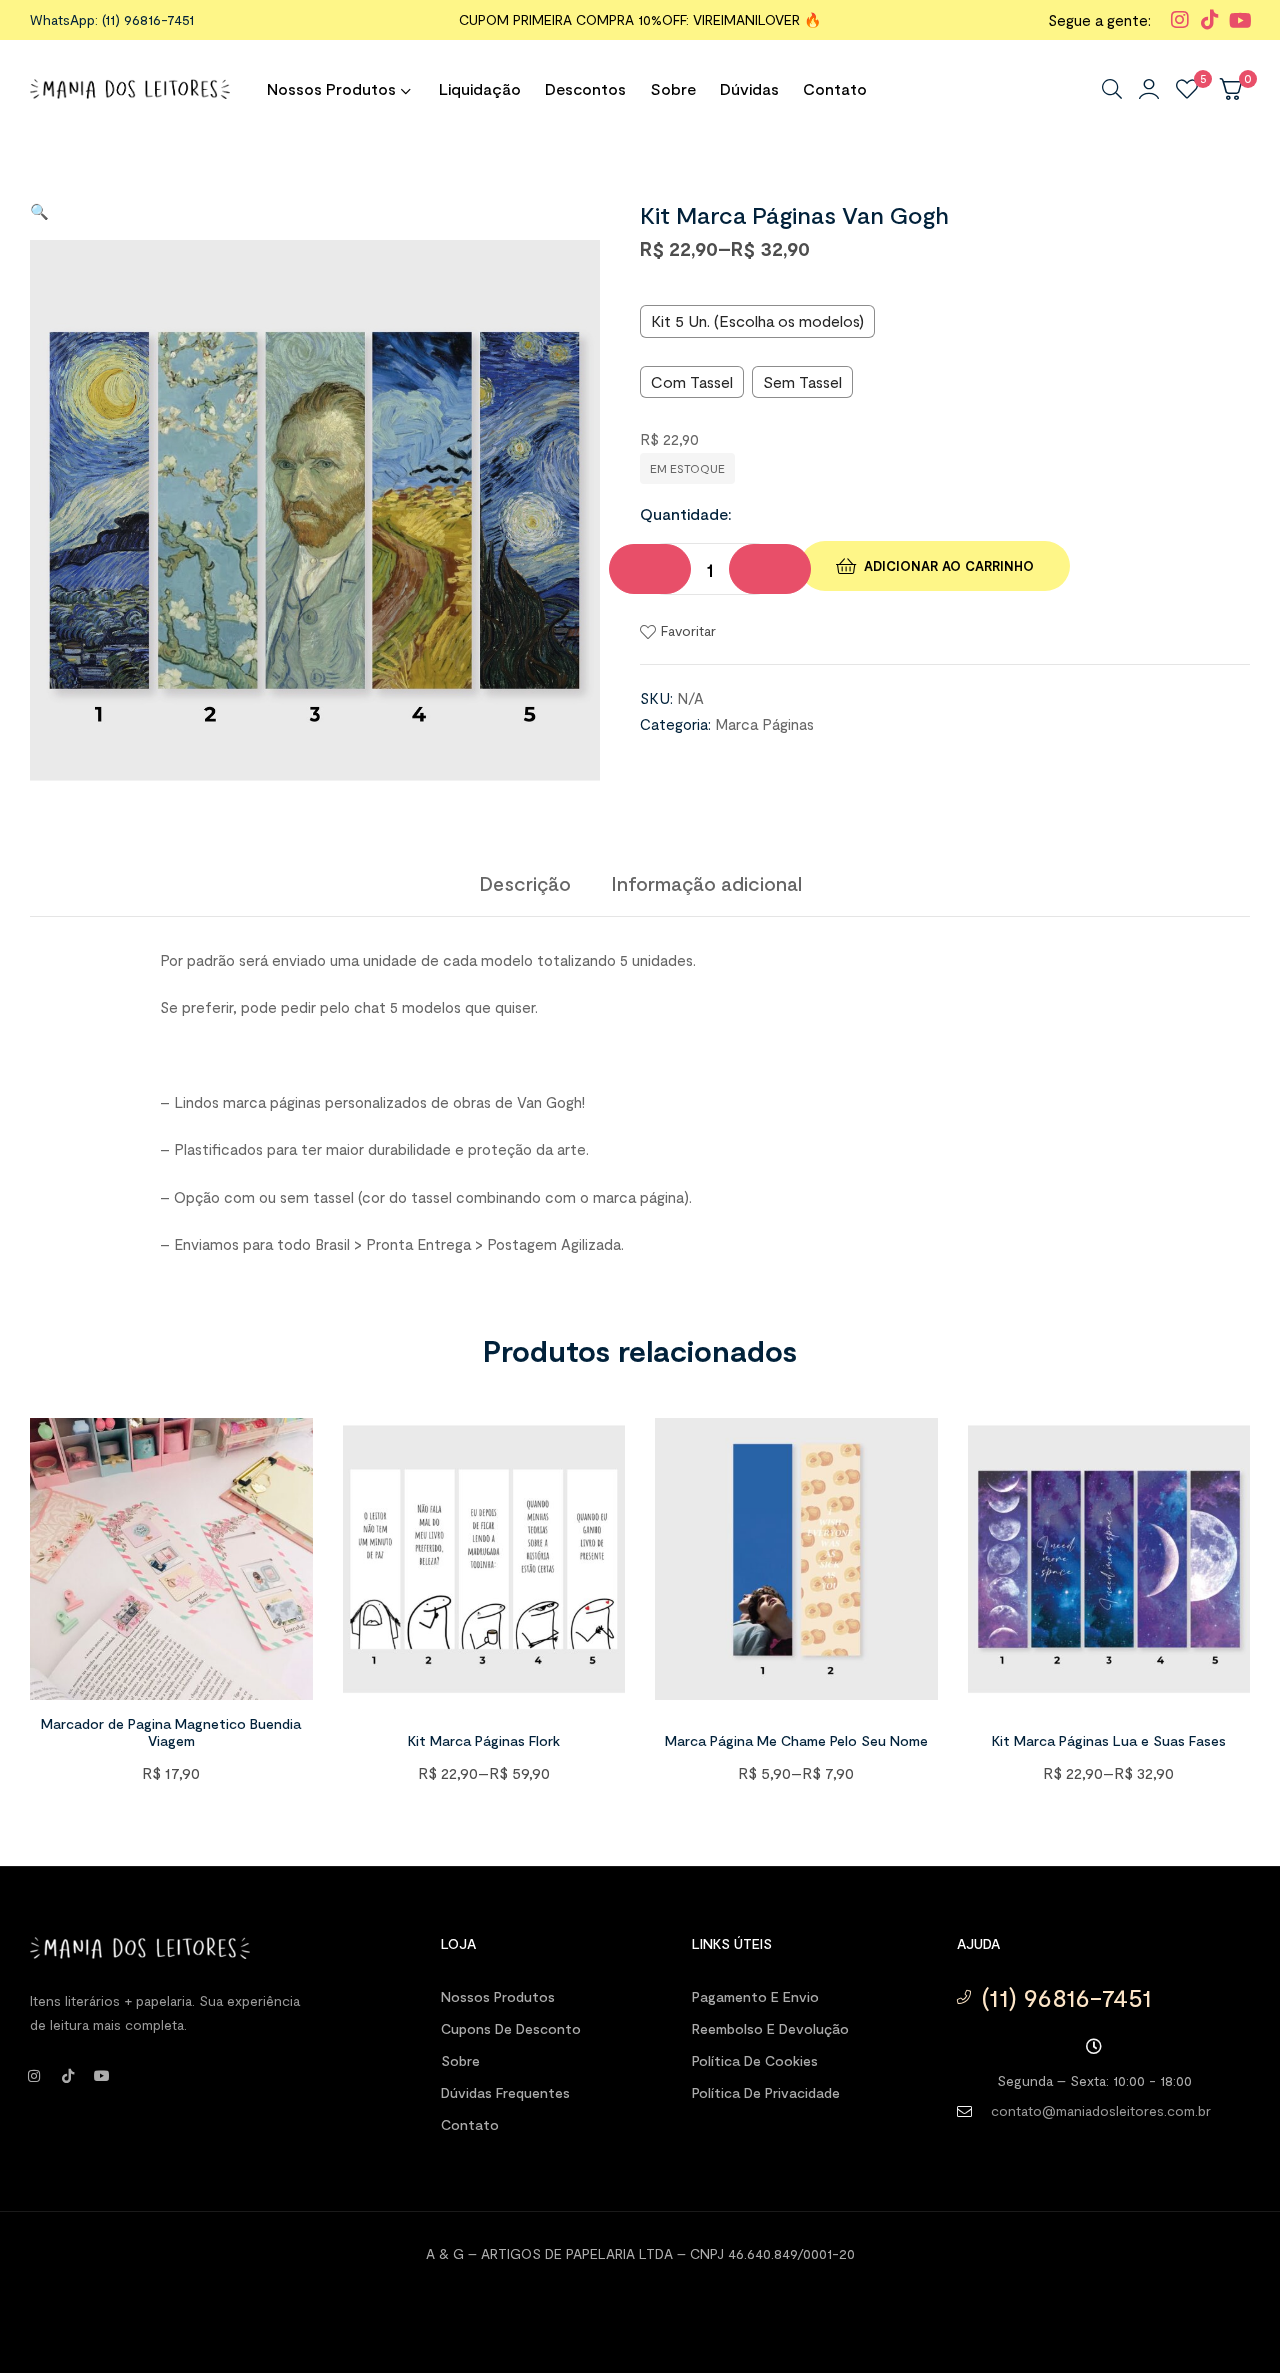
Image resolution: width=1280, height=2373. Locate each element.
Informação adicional (706, 883)
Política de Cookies (755, 2060)
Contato (470, 2124)
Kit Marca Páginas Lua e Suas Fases (1109, 1740)
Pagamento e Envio (755, 1996)
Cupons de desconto (511, 2028)
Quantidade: (686, 513)
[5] (1187, 89)
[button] (39, 211)
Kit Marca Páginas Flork (484, 1740)
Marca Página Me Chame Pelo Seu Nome (796, 1740)
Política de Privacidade (766, 2092)
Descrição (525, 883)
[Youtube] (102, 2076)
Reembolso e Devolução (770, 2028)
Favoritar (688, 630)
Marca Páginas (764, 724)
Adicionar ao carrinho (949, 566)
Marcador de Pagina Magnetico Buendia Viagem (171, 1732)
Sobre (460, 2060)
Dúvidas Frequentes (505, 2092)
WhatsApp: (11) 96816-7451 (112, 19)
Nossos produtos (498, 1996)
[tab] (525, 883)
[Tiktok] (68, 2076)
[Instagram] (34, 2076)
